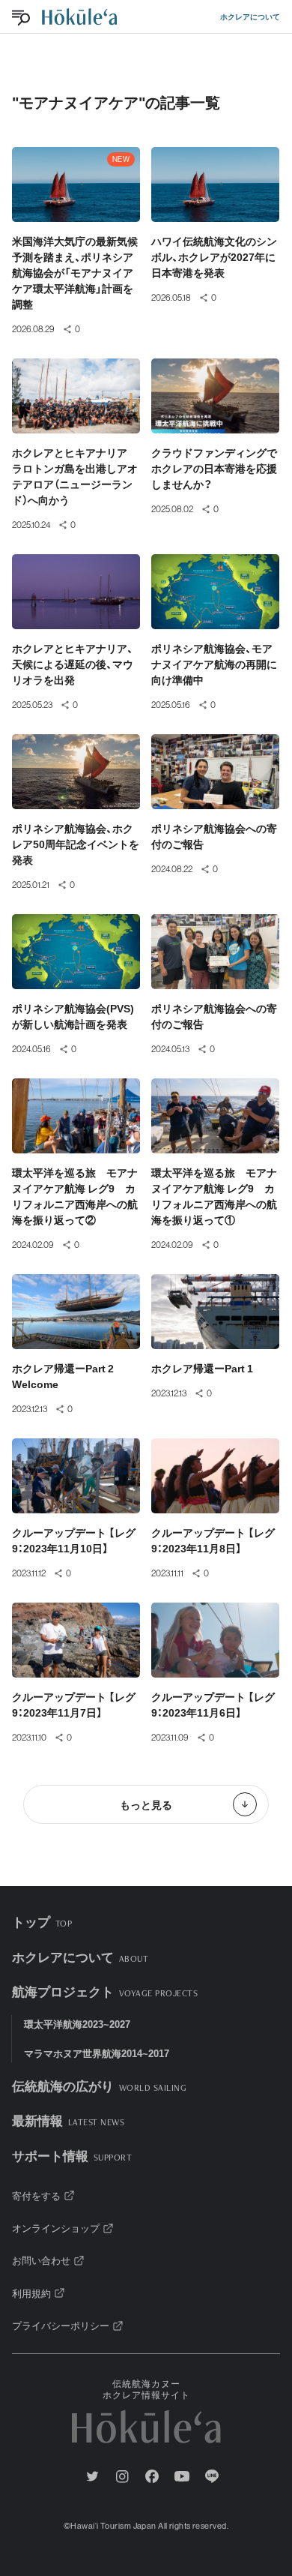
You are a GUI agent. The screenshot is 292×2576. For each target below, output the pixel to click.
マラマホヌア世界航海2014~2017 (97, 2053)
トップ (42, 1921)
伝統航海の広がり (99, 2085)
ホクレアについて (250, 16)
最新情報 (68, 2120)
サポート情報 (72, 2155)
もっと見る (146, 1804)
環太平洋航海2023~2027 (77, 2024)
